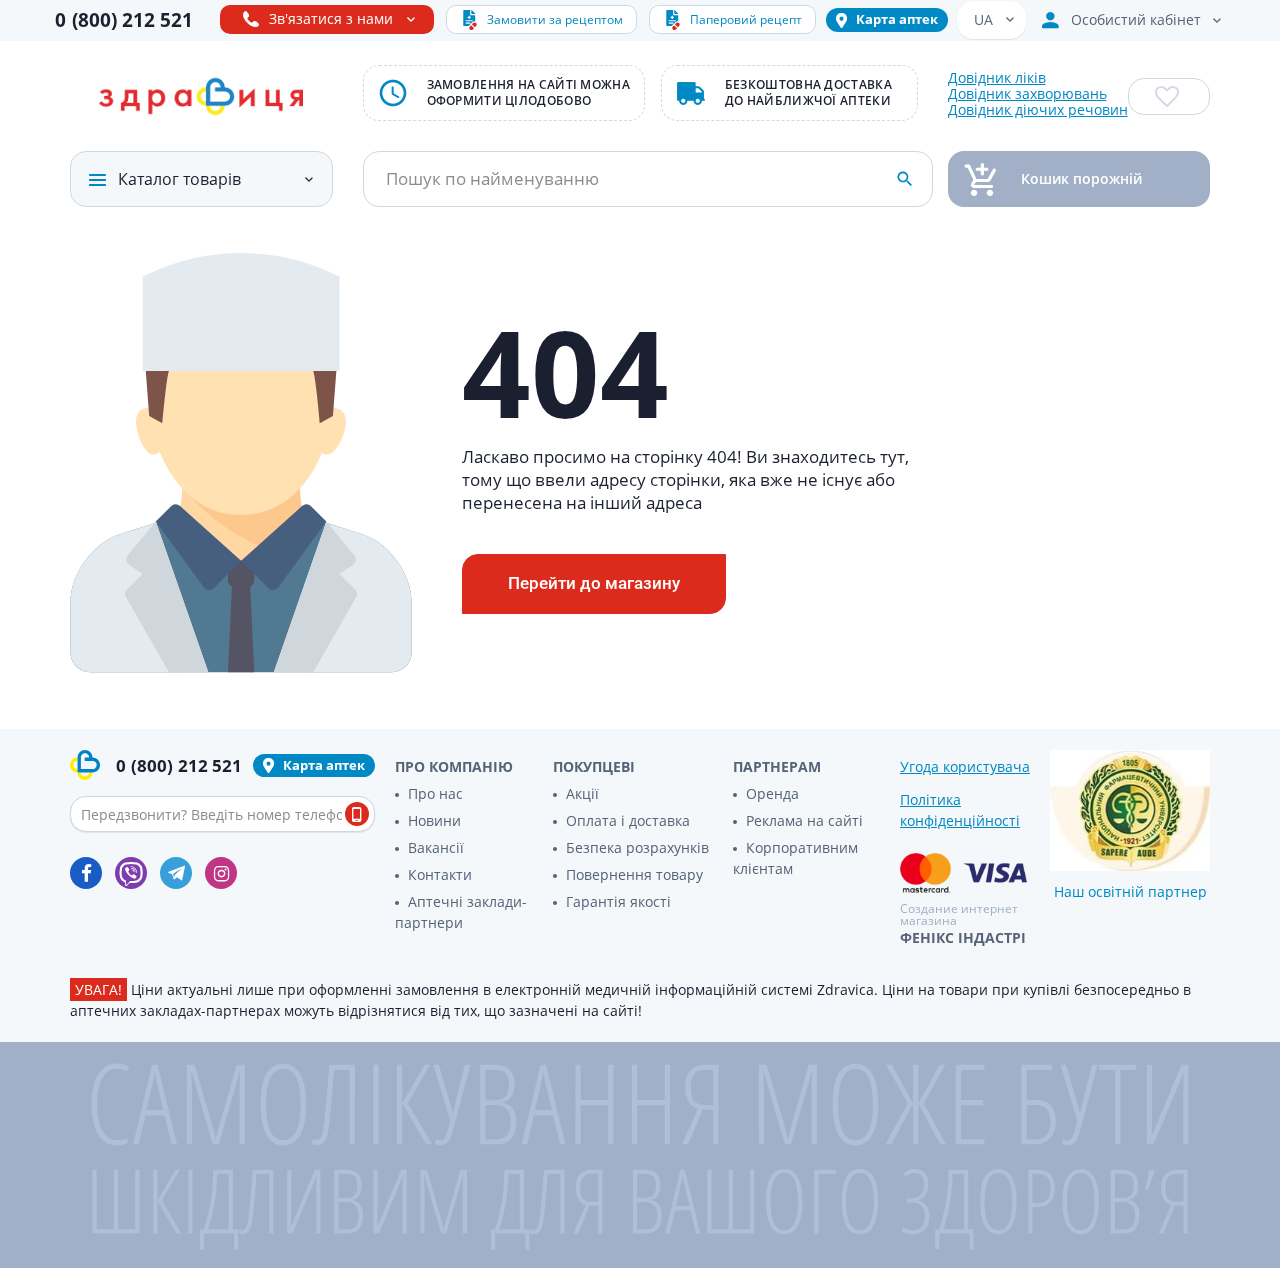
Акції (582, 793)
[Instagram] (221, 873)
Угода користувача (965, 766)
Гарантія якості (618, 901)
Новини (434, 820)
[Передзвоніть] (357, 814)
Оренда (772, 793)
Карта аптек (897, 19)
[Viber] (131, 873)
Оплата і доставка (628, 820)
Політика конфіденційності (960, 810)
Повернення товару (634, 874)
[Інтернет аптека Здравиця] (201, 97)
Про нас (435, 793)
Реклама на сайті (804, 820)
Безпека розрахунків (637, 847)
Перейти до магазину (594, 583)
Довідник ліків (997, 78)
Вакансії (436, 847)
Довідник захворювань (1027, 94)
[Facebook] (86, 873)
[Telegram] (176, 873)
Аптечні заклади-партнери (461, 912)
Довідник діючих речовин (1038, 110)
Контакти (440, 874)
